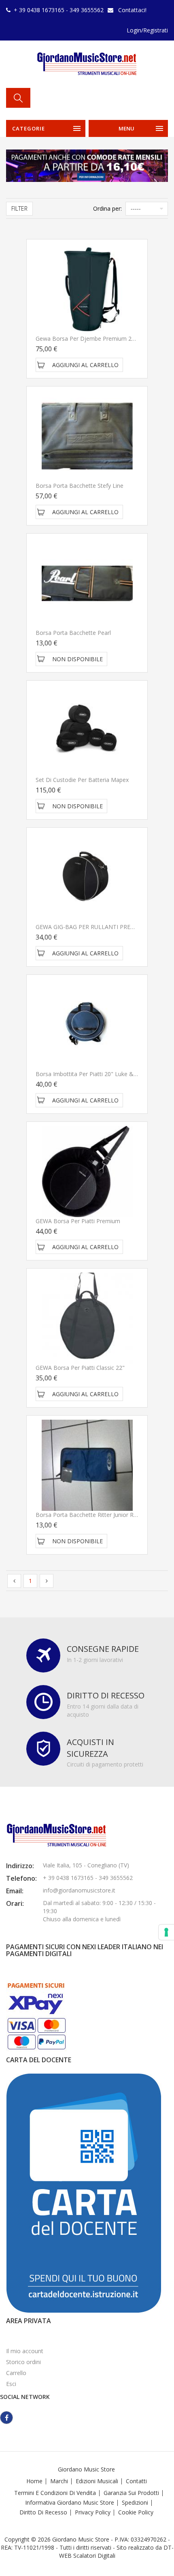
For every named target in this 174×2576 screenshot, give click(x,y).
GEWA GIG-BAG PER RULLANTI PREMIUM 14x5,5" (102, 927)
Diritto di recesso (43, 2512)
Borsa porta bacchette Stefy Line (80, 486)
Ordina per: (107, 208)
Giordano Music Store (86, 2469)
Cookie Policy (136, 2512)
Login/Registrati (147, 30)
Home (34, 2481)
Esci (11, 2384)
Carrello (16, 2373)
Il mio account (25, 2351)
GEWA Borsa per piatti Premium (78, 1221)
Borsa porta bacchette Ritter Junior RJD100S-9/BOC (104, 1515)
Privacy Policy (93, 2512)
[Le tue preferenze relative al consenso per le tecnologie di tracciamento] (166, 1932)
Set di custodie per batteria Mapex (82, 780)
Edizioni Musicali (97, 2481)
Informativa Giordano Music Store (70, 2502)
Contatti (136, 2481)
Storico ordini (23, 2362)
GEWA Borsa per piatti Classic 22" (80, 1368)
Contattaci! (132, 10)
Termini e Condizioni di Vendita (55, 2493)
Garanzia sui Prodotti (131, 2493)
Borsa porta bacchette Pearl (73, 633)
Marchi (59, 2481)
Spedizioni (135, 2502)
